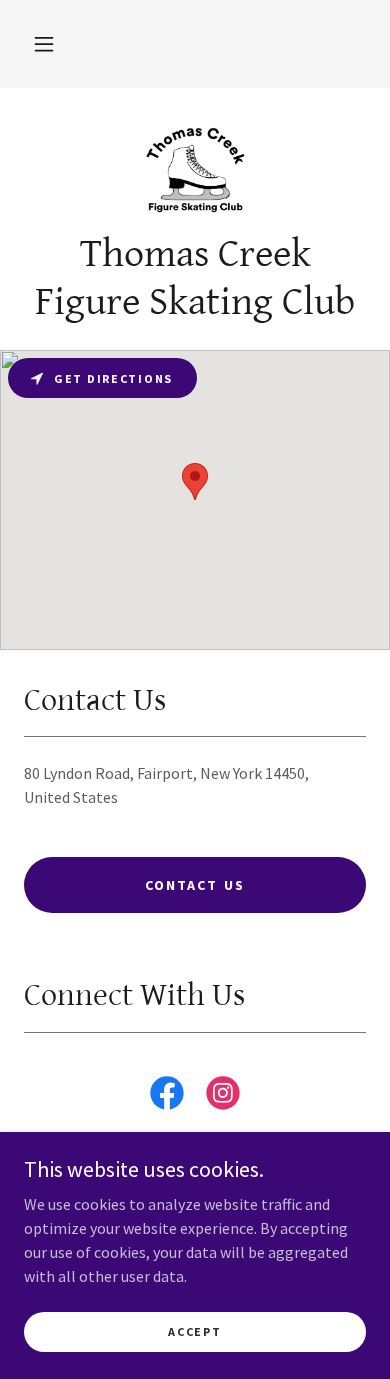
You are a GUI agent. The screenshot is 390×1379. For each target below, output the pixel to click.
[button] (44, 44)
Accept (194, 1331)
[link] (194, 167)
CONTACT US (194, 885)
